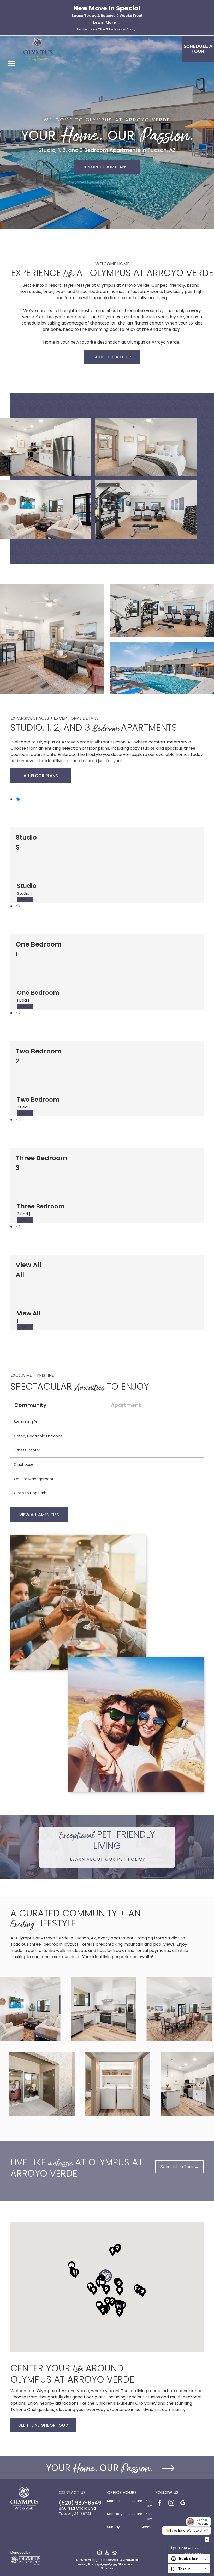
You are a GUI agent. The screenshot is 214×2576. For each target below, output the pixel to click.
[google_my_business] (183, 2504)
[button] (75, 2273)
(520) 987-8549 (80, 2503)
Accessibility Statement (117, 2564)
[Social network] (99, 2554)
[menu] (11, 63)
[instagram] (171, 2504)
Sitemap (107, 2568)
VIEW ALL (25, 899)
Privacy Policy (87, 2564)
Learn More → (107, 23)
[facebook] (160, 2504)
